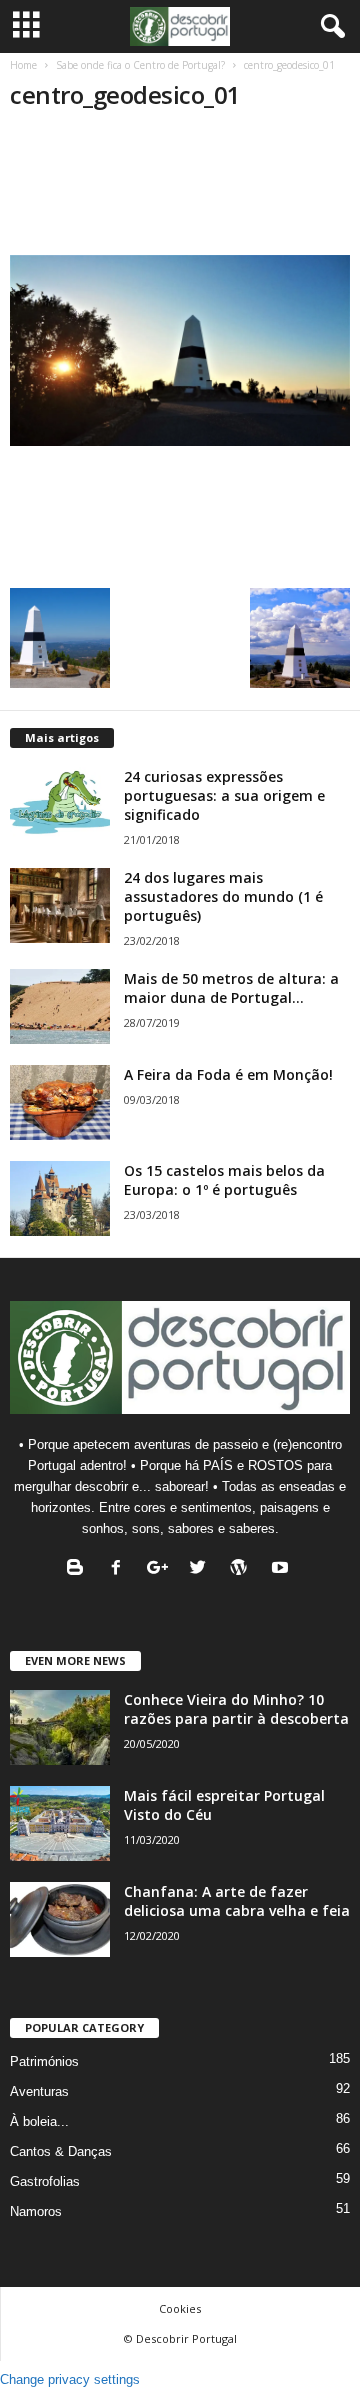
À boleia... (39, 2121)
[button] (329, 27)
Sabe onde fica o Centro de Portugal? (140, 65)
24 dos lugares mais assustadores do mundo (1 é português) (223, 896)
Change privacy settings (70, 2379)
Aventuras (39, 2091)
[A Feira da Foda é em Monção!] (60, 1102)
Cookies (180, 2308)
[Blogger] (79, 1569)
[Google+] (161, 1569)
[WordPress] (243, 1569)
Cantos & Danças (61, 2151)
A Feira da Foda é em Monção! (228, 1074)
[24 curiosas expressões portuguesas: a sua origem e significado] (60, 804)
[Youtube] (282, 1569)
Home (23, 65)
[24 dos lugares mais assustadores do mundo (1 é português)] (60, 905)
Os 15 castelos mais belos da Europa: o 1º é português (224, 1180)
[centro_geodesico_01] (180, 350)
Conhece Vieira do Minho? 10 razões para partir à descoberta (236, 1709)
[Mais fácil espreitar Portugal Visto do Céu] (60, 1823)
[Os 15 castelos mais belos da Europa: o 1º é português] (60, 1198)
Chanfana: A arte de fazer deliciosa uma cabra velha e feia (237, 1901)
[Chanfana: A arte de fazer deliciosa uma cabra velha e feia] (60, 1919)
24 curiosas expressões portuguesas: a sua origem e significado (224, 795)
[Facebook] (120, 1569)
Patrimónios (44, 2061)
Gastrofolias (45, 2181)
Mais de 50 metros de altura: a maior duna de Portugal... (231, 988)
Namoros (36, 2211)
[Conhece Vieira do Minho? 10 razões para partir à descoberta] (60, 1727)
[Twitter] (202, 1569)
